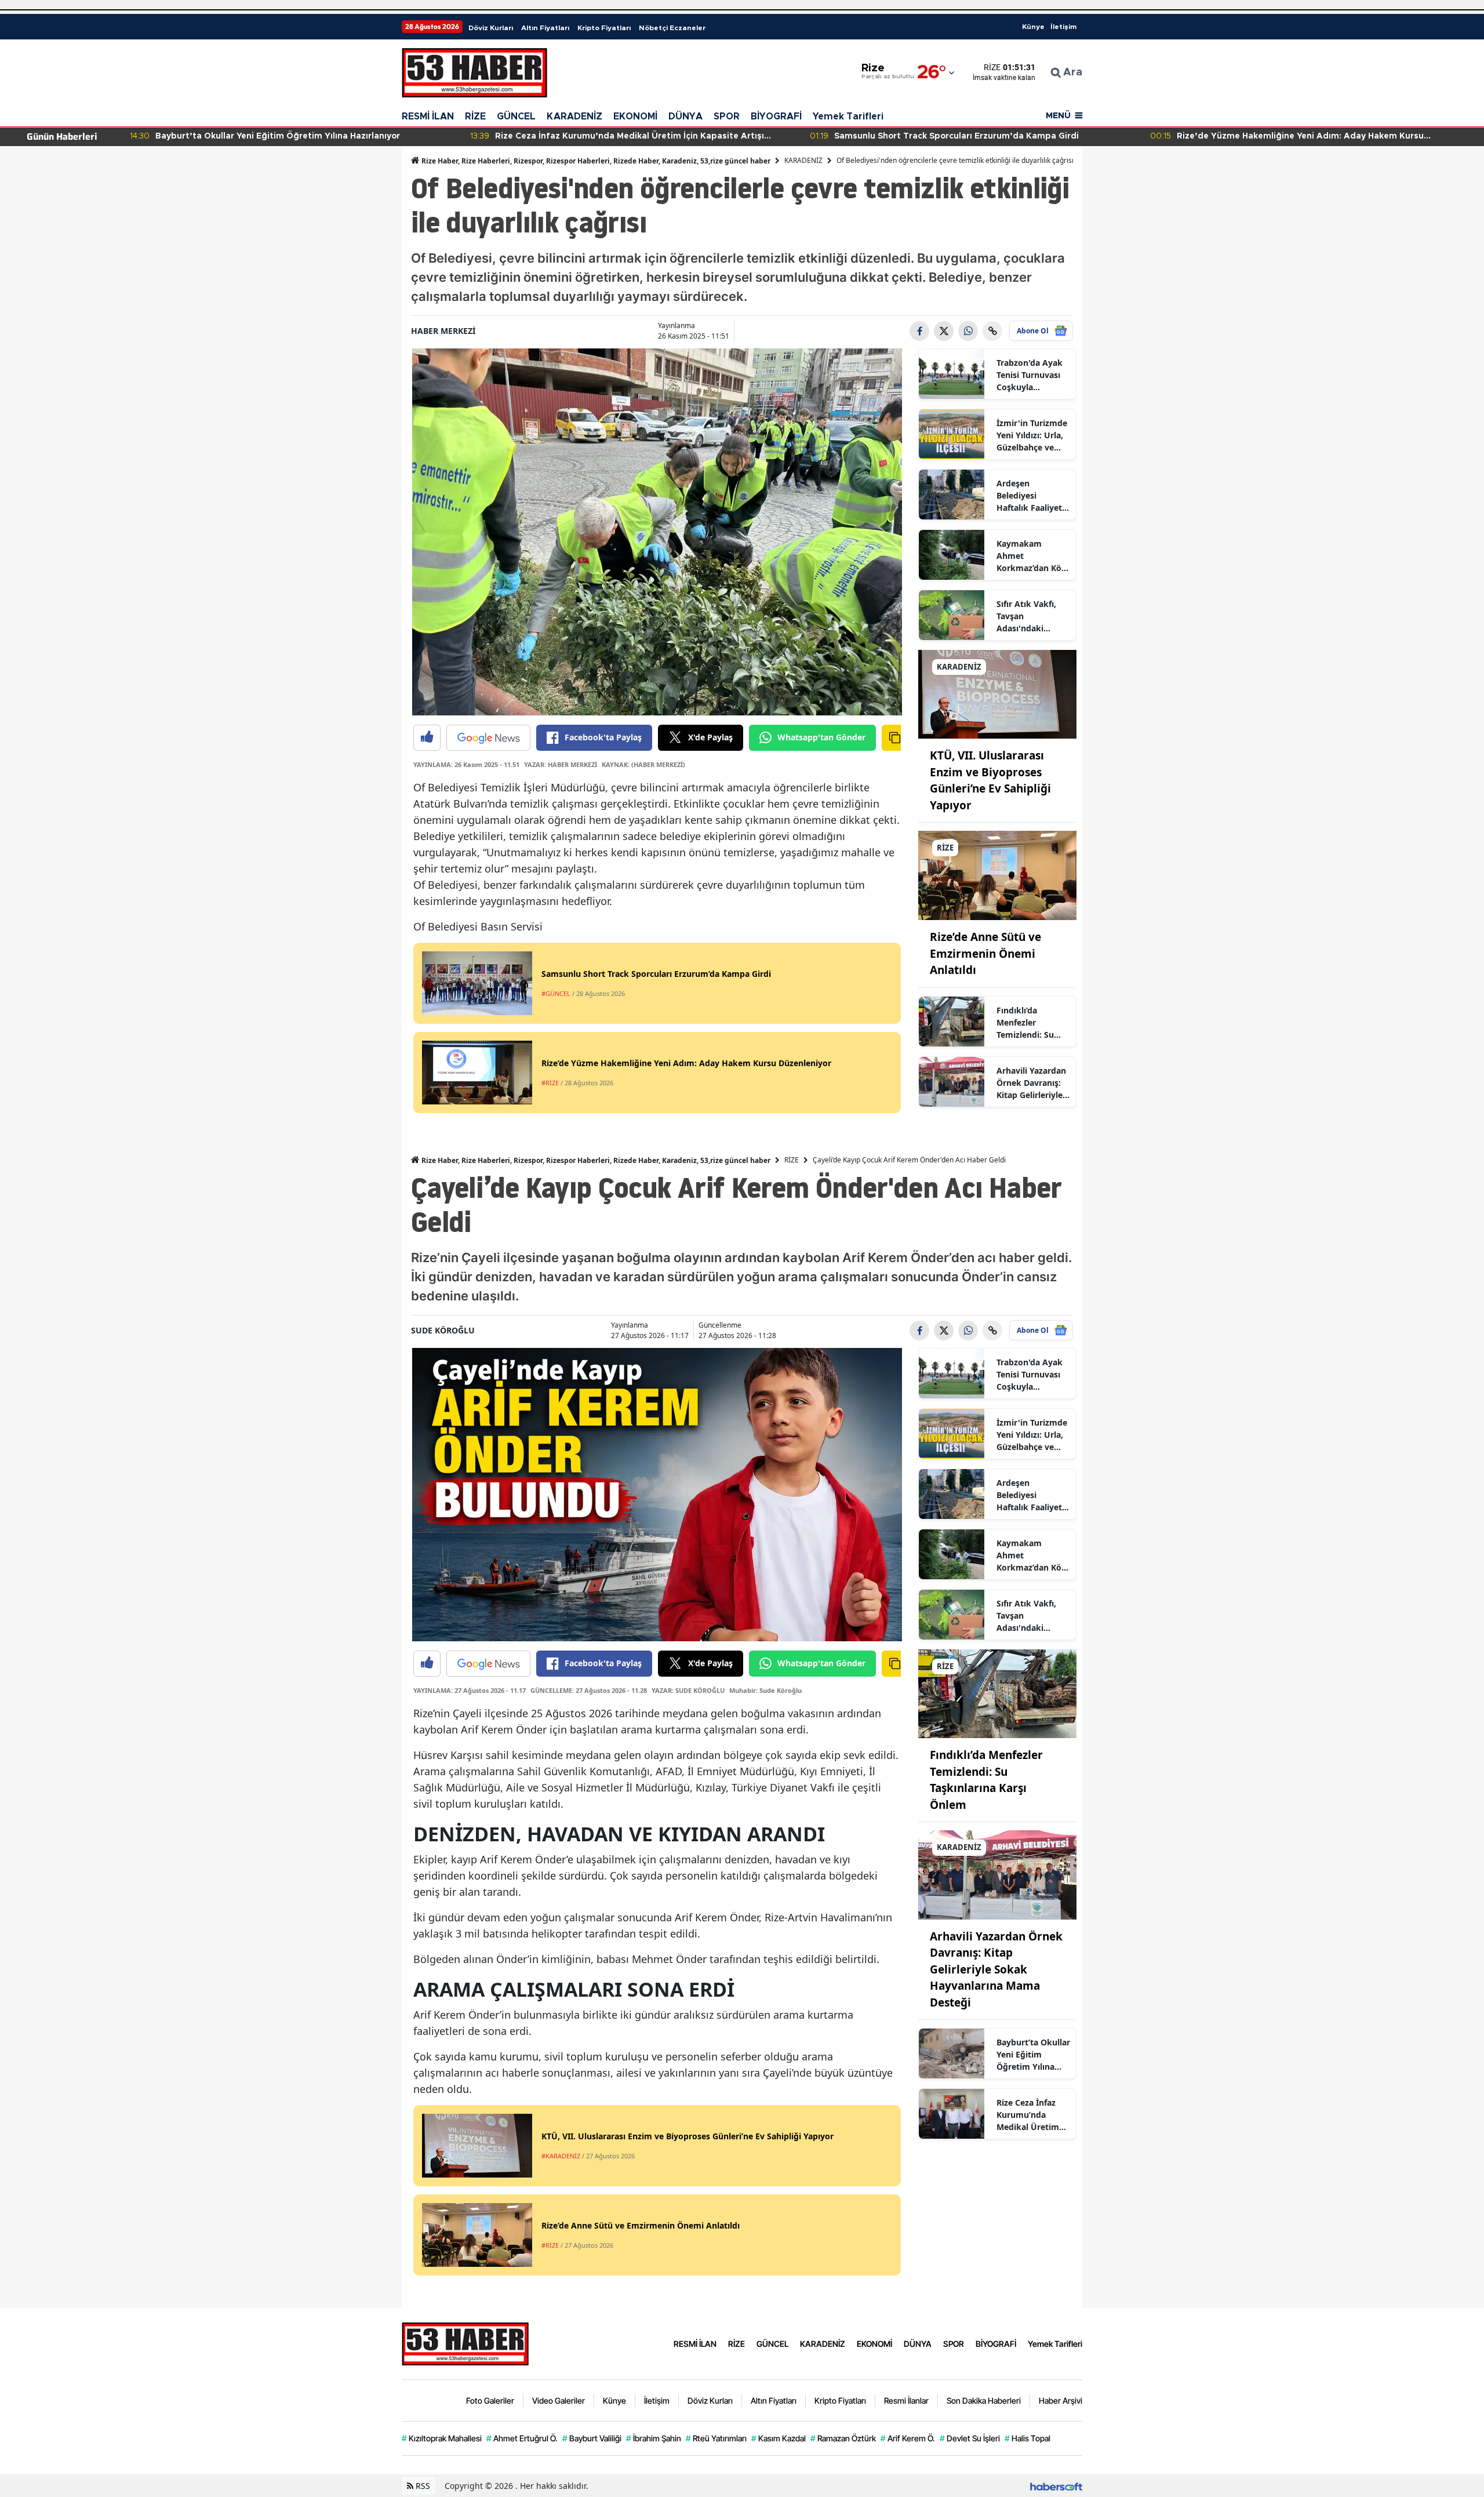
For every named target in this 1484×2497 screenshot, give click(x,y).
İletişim (1063, 27)
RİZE (475, 117)
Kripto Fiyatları (604, 28)
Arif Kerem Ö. (908, 2438)
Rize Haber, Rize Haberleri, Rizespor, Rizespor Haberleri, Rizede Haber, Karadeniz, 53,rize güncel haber (595, 161)
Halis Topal (1027, 2438)
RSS (422, 2486)
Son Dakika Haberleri (984, 2400)
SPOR (727, 117)
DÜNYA (685, 117)
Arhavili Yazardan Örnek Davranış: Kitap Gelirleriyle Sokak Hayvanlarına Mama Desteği (1031, 1083)
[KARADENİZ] (998, 693)
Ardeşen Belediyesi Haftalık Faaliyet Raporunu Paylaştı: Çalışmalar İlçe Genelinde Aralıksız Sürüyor (1031, 496)
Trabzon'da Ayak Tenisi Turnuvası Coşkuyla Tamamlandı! (1030, 375)
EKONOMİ (635, 117)
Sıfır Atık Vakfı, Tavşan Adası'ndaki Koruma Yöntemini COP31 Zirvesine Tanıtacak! (1031, 616)
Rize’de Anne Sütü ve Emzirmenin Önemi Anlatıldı (985, 953)
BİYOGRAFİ (776, 117)
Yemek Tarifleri (848, 117)
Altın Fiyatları (545, 28)
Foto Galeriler (490, 2400)
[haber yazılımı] (1056, 2486)
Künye (1033, 27)
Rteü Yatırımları (716, 2438)
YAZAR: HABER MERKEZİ (561, 764)
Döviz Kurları (491, 28)
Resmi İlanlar (906, 2400)
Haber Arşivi (1061, 2400)
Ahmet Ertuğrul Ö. (522, 2438)
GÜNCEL (516, 117)
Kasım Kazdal (779, 2438)
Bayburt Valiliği (592, 2438)
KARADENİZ (574, 117)
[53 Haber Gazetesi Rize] (465, 2342)
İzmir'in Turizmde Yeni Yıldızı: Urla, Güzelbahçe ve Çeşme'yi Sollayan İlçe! (1032, 435)
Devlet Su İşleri (970, 2438)
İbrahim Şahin (654, 2438)
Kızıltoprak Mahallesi (442, 2438)
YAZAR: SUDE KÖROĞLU (688, 1690)
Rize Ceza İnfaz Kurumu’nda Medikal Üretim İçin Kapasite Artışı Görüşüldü (1029, 2115)
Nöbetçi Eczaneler (672, 28)
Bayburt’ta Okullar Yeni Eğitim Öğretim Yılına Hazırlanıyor (1033, 2055)
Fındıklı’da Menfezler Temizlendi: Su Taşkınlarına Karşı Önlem (1032, 1023)
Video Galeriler (559, 2400)
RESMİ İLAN (428, 117)
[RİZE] (998, 875)
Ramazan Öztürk (843, 2438)
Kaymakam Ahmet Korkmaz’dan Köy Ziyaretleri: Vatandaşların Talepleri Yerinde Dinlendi (1031, 556)
